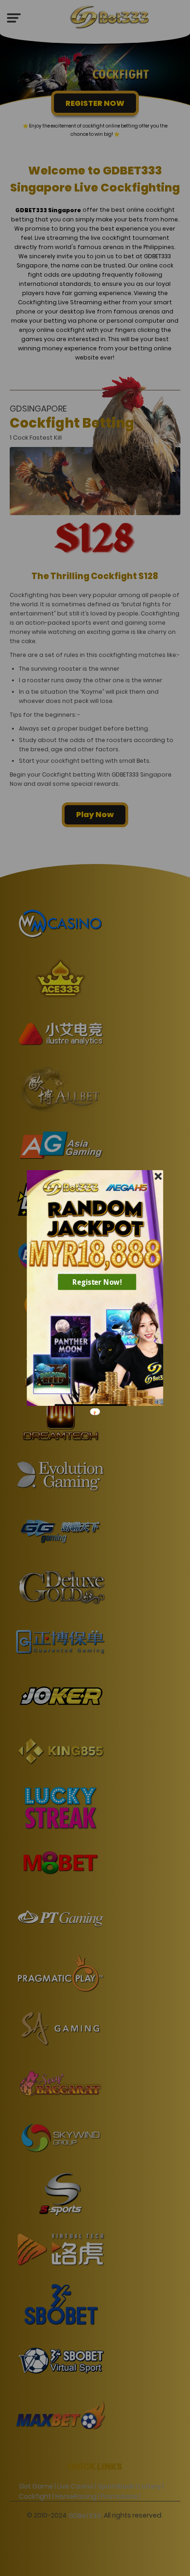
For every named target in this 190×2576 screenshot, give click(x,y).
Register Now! (97, 1282)
